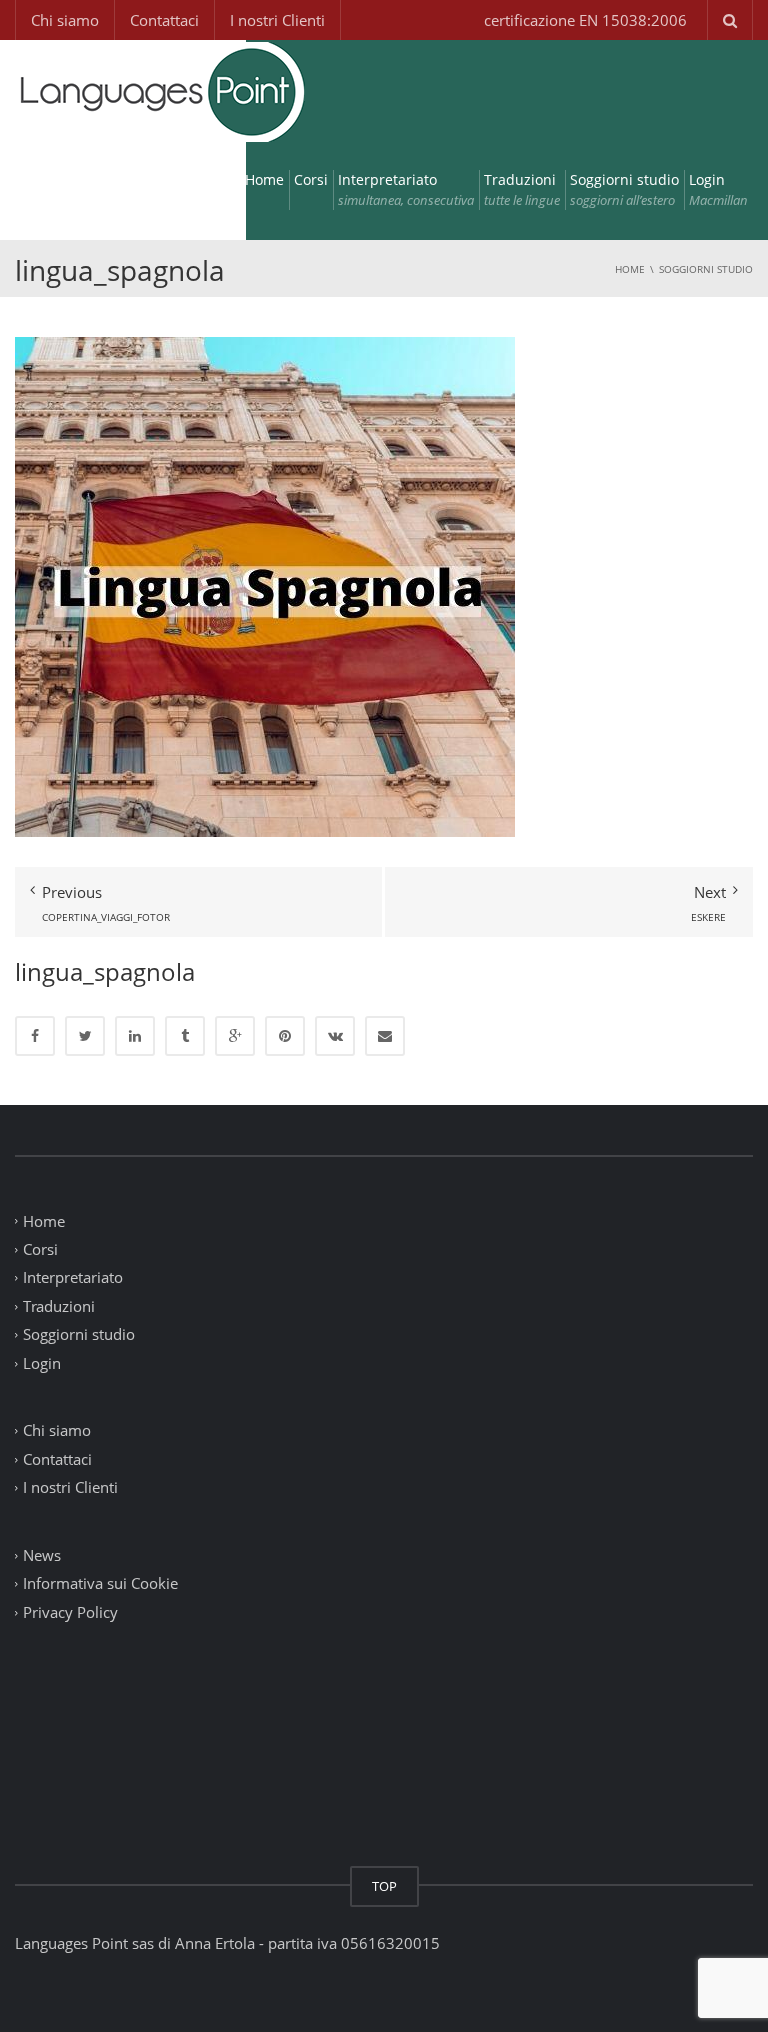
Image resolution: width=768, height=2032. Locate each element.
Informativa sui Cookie (100, 1584)
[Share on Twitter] (85, 1036)
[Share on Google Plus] (235, 1036)
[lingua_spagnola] (265, 585)
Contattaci (164, 20)
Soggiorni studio (624, 189)
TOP (384, 1886)
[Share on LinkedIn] (135, 1036)
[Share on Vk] (335, 1036)
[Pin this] (285, 1036)
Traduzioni (522, 189)
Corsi (311, 179)
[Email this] (385, 1036)
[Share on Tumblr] (185, 1036)
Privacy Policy (70, 1612)
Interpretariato (406, 189)
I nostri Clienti (277, 20)
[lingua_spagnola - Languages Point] (160, 90)
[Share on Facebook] (35, 1036)
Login (718, 189)
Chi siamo (65, 20)
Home (264, 179)
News (42, 1555)
